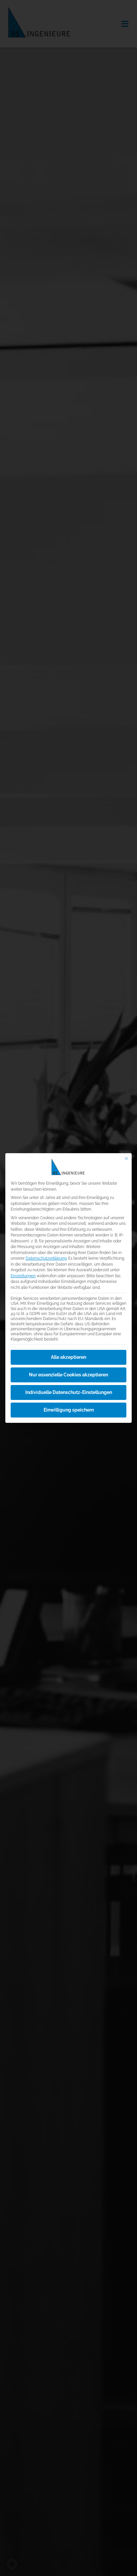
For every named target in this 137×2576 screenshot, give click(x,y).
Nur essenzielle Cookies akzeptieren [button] (68, 1375)
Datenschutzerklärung (46, 1258)
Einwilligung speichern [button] (69, 1410)
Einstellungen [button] (23, 1276)
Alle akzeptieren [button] (68, 1357)
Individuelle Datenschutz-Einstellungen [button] (69, 1392)
